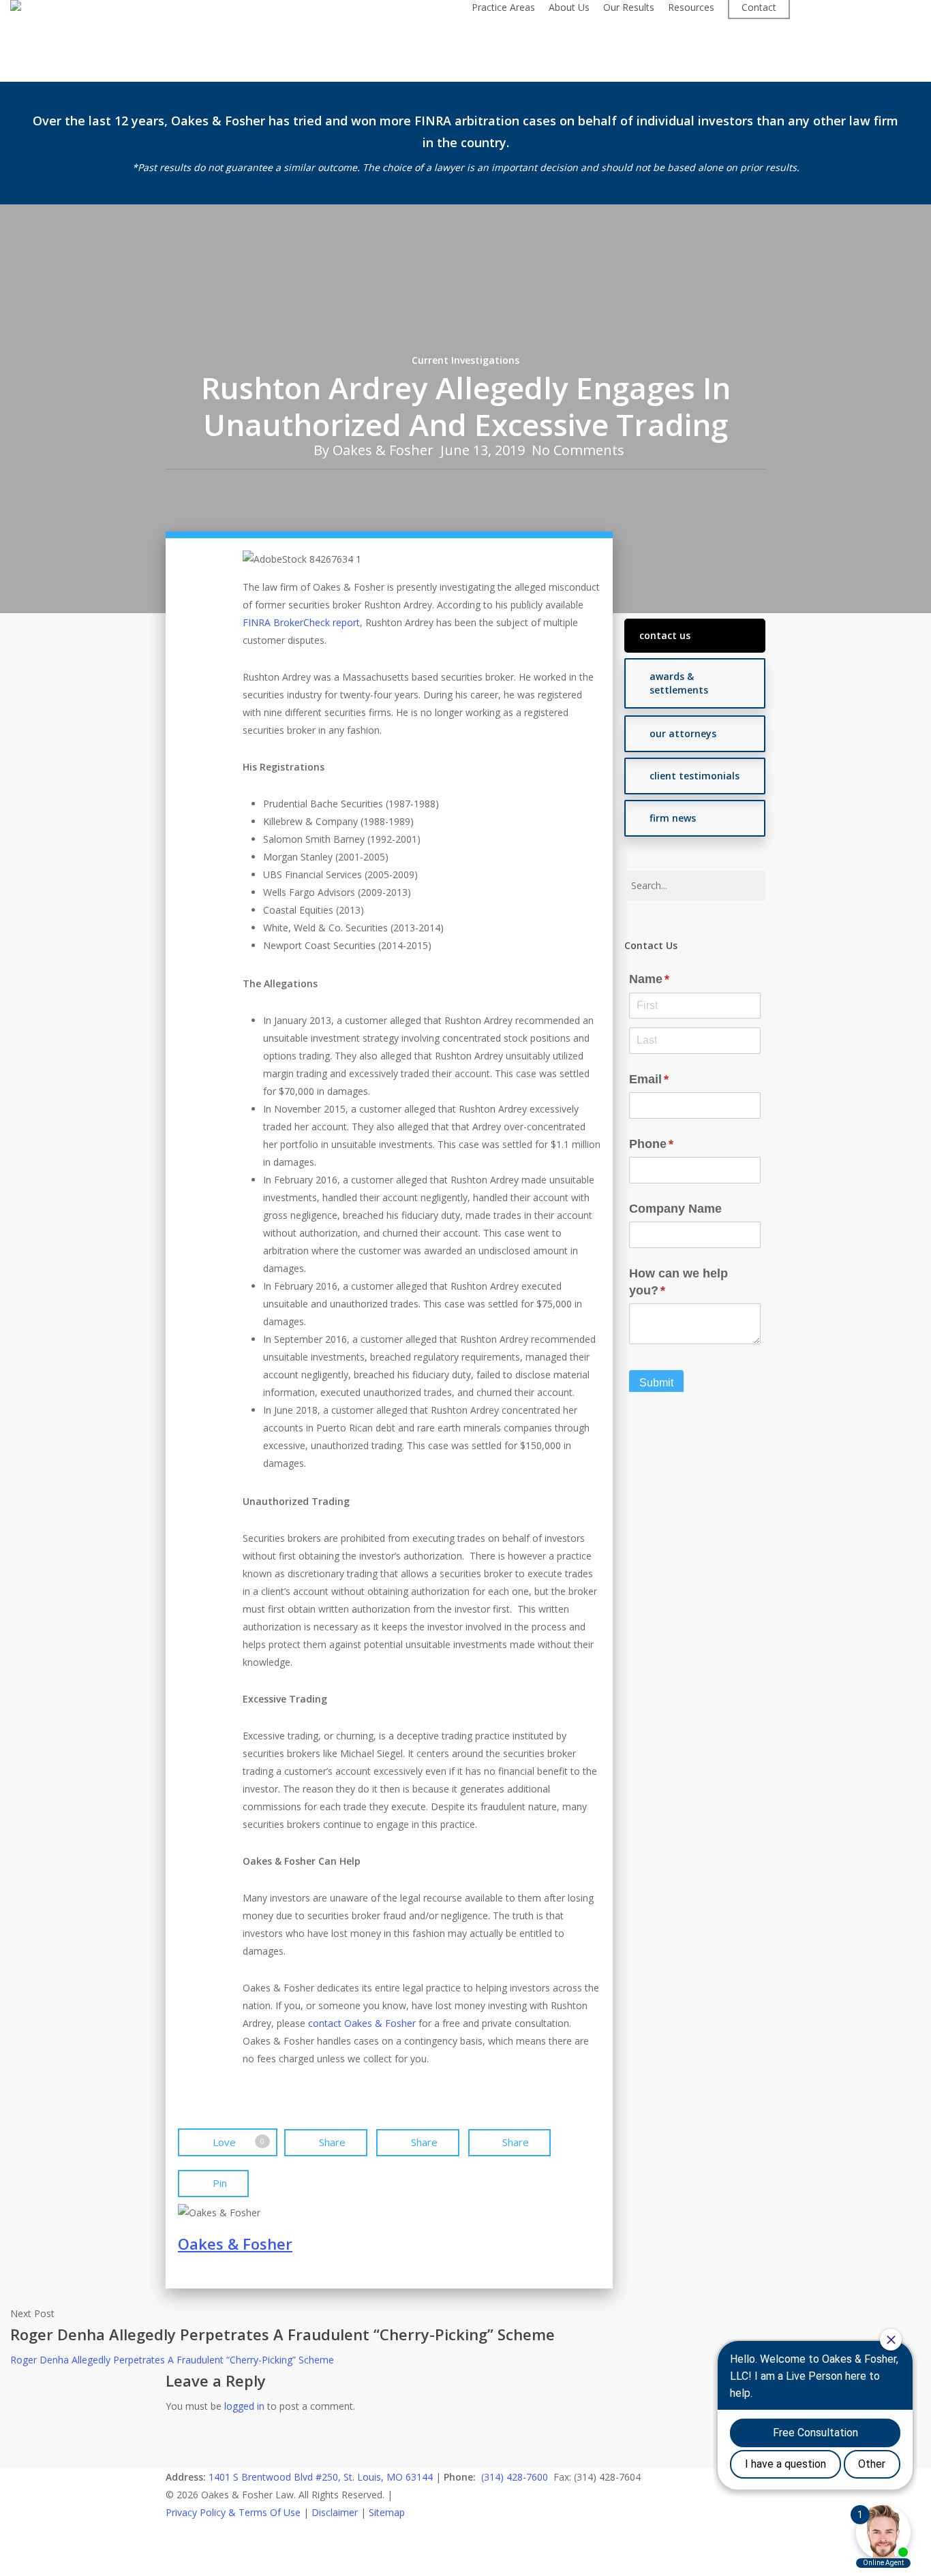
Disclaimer (335, 2512)
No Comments (578, 450)
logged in (244, 2406)
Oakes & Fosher (383, 450)
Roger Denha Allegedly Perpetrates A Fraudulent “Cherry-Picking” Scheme (172, 2360)
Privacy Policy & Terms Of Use (233, 2512)
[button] (695, 636)
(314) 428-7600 (515, 2477)
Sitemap (387, 2512)
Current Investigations (465, 360)
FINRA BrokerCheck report (301, 622)
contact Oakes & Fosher (362, 2023)
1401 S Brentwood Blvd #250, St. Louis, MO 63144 (321, 2477)
